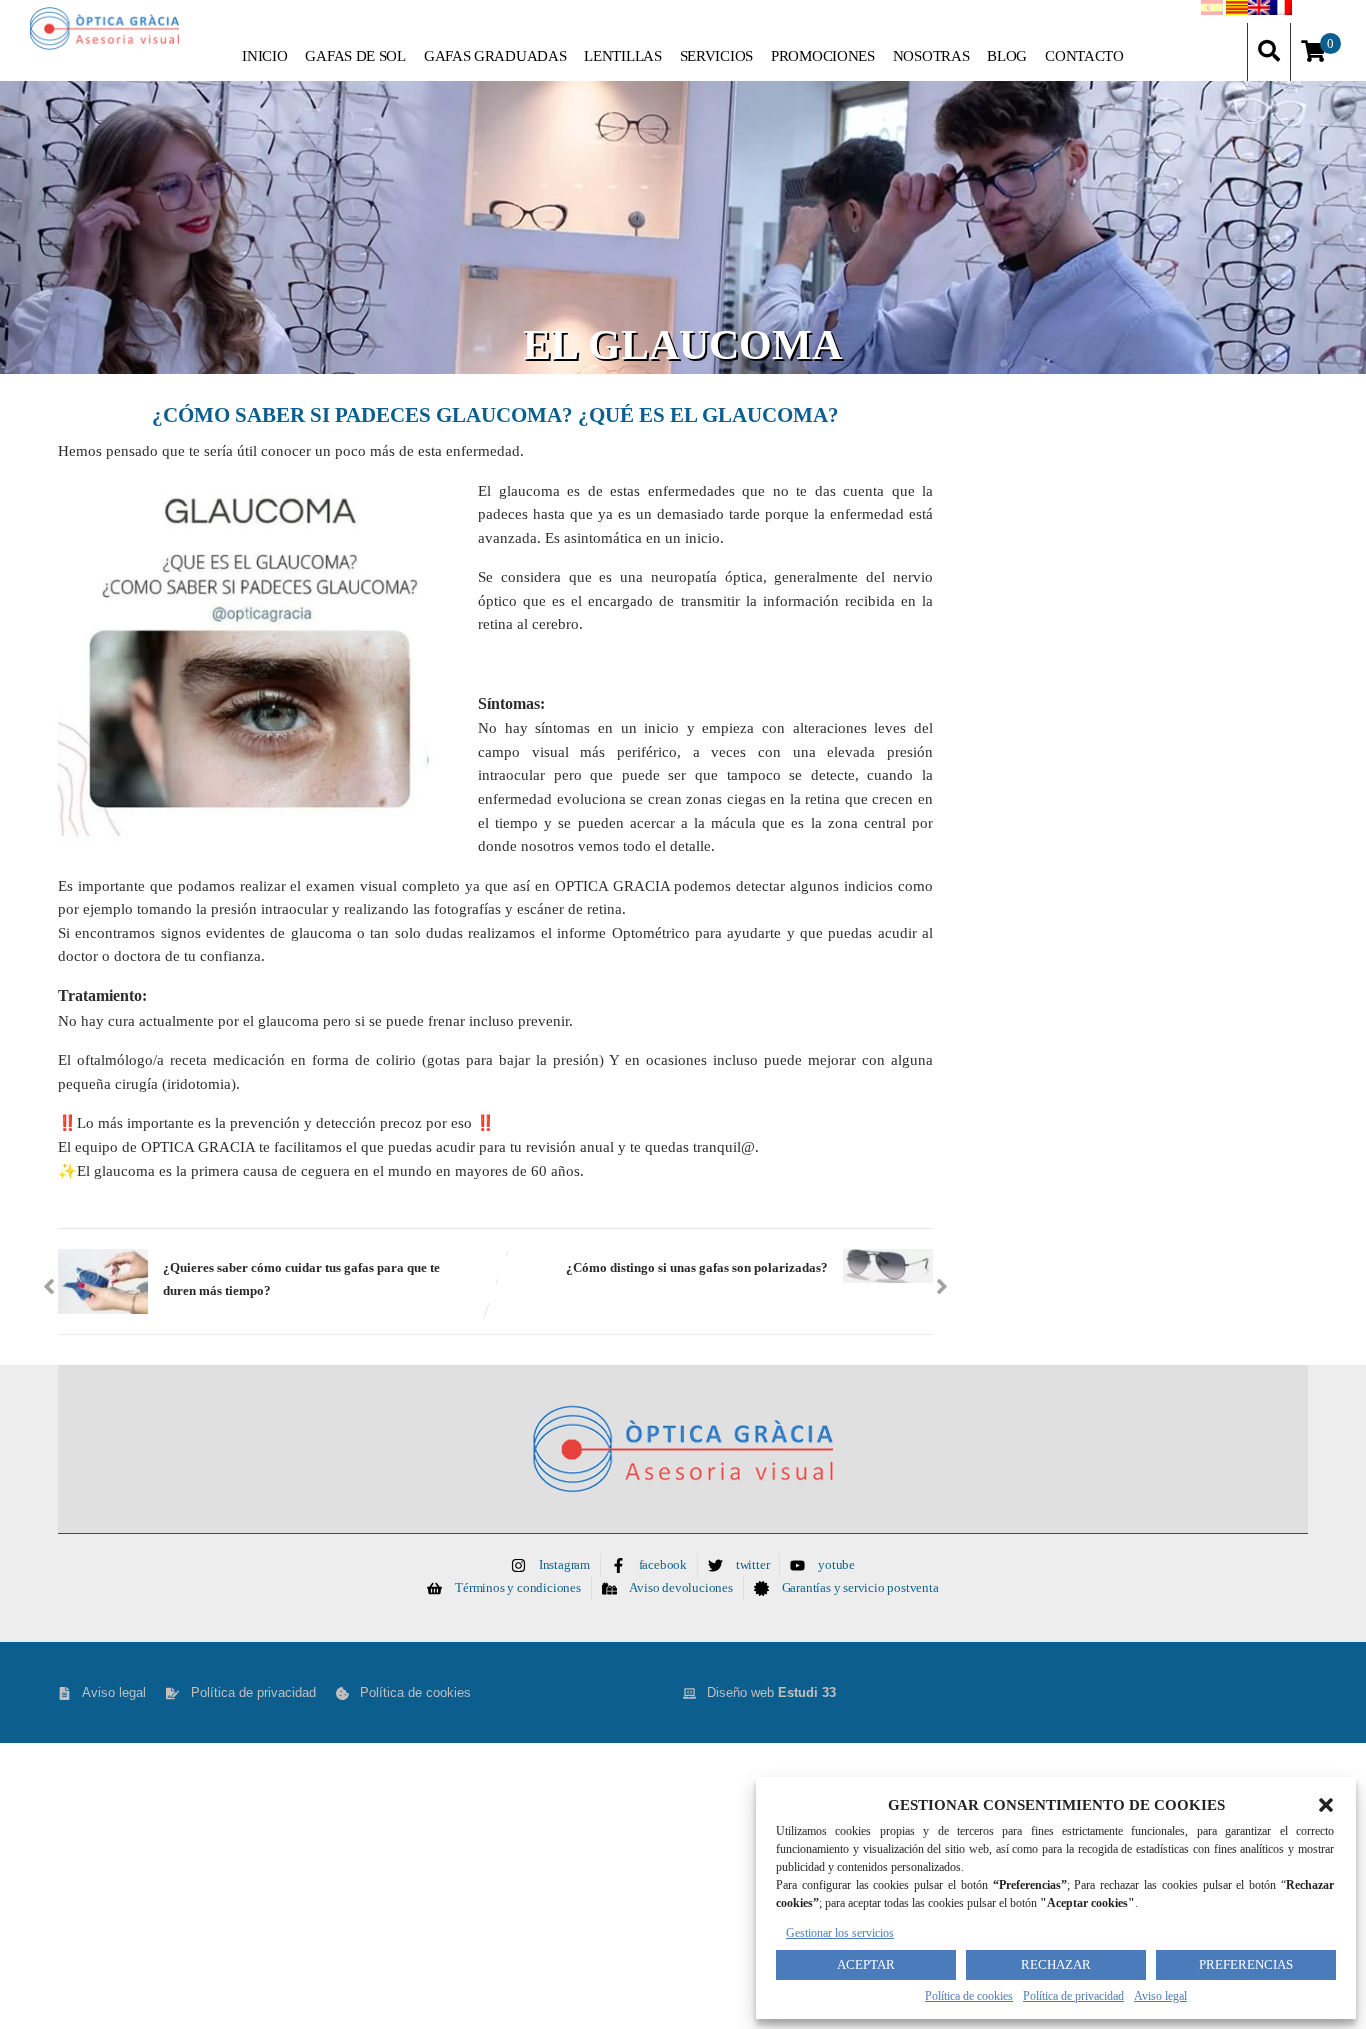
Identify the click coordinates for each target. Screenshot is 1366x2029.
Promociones (823, 56)
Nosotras (931, 56)
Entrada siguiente (697, 1265)
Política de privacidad (1073, 1996)
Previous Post (301, 1277)
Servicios (716, 56)
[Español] (1212, 11)
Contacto (1084, 56)
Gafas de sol (355, 56)
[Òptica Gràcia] (104, 29)
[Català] (1237, 11)
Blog (1007, 56)
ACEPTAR (866, 1964)
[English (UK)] (1259, 11)
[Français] (1281, 11)
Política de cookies (969, 1996)
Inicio (264, 56)
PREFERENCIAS (1246, 1964)
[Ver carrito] (1313, 52)
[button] (1326, 1805)
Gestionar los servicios (840, 1933)
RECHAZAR (1056, 1964)
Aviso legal (1160, 1996)
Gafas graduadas (495, 56)
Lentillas (622, 56)
